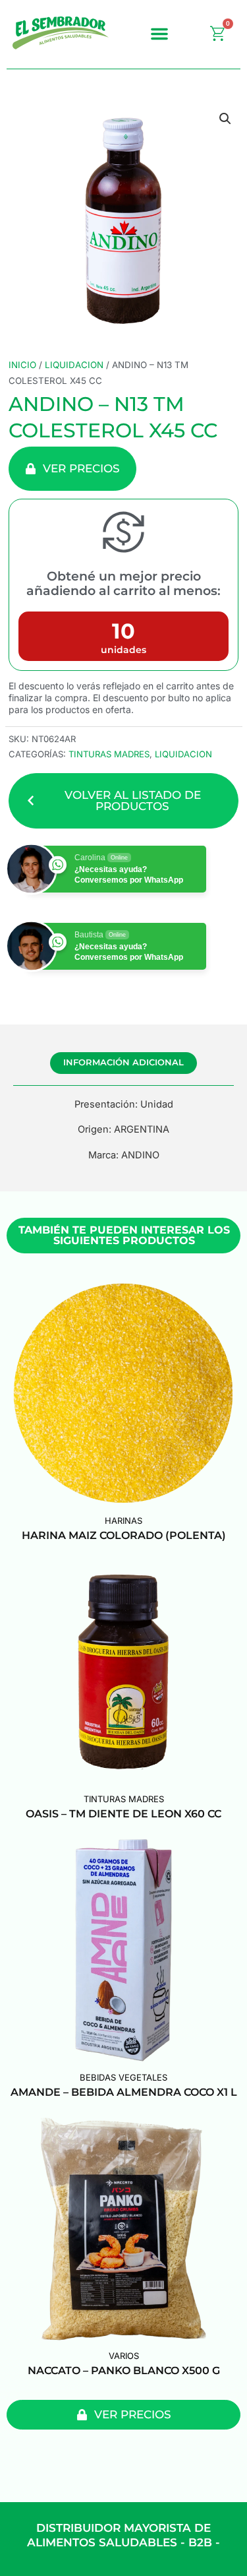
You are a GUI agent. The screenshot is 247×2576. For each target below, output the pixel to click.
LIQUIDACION (74, 365)
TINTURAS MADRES (109, 754)
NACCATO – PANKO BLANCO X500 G (124, 2371)
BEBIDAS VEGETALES (123, 2077)
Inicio (22, 365)
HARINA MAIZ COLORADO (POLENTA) (124, 1535)
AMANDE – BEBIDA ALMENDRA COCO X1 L (124, 2092)
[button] (159, 34)
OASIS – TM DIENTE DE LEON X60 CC (123, 1814)
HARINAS (123, 1521)
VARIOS (124, 2356)
